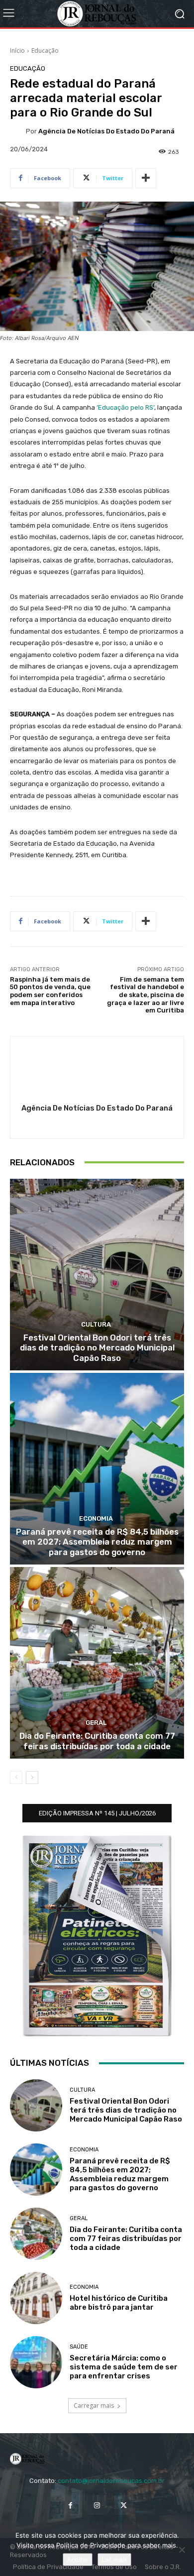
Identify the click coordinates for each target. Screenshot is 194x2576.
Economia (96, 1518)
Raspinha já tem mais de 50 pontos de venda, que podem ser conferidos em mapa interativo (50, 991)
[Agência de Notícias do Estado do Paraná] (18, 131)
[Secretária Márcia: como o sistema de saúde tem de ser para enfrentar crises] (36, 2362)
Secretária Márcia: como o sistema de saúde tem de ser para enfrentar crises (124, 2367)
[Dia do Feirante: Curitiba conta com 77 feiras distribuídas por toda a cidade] (97, 1663)
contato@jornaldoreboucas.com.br (111, 2481)
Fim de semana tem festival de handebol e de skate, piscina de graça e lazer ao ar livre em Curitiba (145, 995)
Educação (45, 51)
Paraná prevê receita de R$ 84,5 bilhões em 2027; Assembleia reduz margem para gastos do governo (97, 1542)
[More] (146, 178)
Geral (96, 1723)
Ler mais (114, 2560)
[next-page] (32, 1778)
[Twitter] (124, 2505)
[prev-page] (16, 1778)
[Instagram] (97, 2505)
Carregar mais (94, 2406)
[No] (182, 2550)
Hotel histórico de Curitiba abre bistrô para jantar (119, 2303)
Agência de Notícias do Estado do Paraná (106, 131)
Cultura (96, 1324)
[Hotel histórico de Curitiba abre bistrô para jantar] (36, 2298)
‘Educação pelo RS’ (125, 407)
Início (17, 51)
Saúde (79, 2347)
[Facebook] (70, 2505)
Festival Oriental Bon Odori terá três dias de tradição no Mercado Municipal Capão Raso (97, 1348)
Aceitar (78, 2560)
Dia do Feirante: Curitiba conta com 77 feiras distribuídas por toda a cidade (97, 1741)
